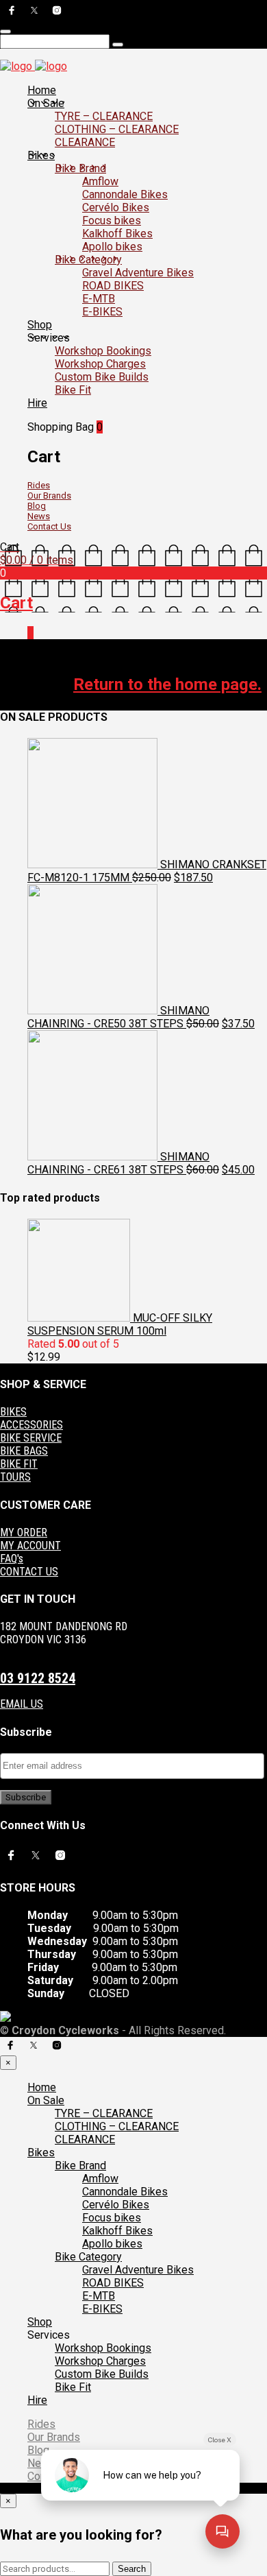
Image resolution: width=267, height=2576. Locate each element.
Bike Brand (80, 168)
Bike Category (88, 260)
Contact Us (49, 526)
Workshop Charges (100, 364)
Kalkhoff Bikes (117, 234)
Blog (37, 506)
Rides (39, 485)
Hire (37, 403)
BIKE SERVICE (31, 1438)
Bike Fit (73, 390)
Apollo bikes (112, 247)
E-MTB (99, 299)
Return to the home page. (167, 684)
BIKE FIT (19, 1464)
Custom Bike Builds (102, 377)
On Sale (46, 103)
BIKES (13, 1412)
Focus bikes (112, 220)
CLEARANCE (85, 142)
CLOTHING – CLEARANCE (117, 129)
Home (42, 90)
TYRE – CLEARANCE (104, 116)
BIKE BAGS (24, 1451)
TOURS (15, 1477)
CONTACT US (29, 1572)
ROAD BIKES (113, 286)
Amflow (100, 181)
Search (132, 2569)
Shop (40, 325)
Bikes (41, 155)
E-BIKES (102, 312)
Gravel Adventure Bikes (138, 273)
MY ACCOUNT (30, 1546)
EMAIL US (22, 1704)
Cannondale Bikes (125, 194)
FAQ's (12, 1559)
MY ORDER (24, 1533)
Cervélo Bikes (116, 207)
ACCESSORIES (31, 1425)
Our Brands (49, 496)
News (39, 516)
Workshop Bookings (103, 351)
